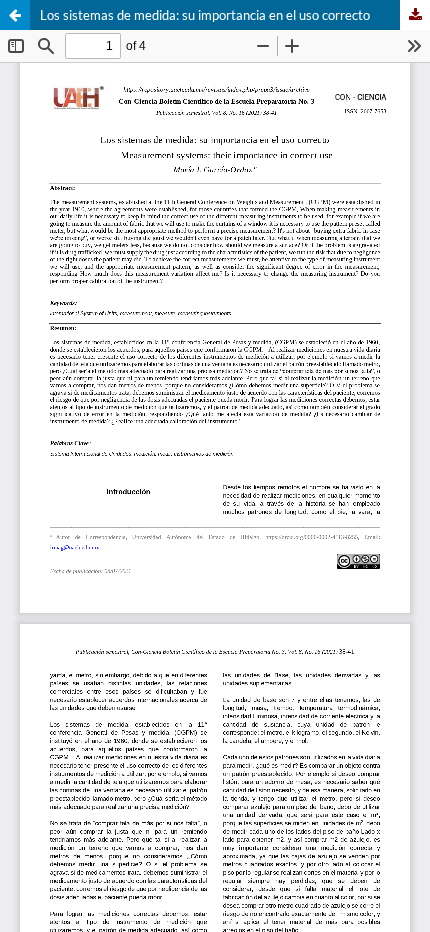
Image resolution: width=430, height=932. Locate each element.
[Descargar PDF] (415, 15)
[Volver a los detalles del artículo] (15, 15)
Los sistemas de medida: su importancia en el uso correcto (205, 15)
